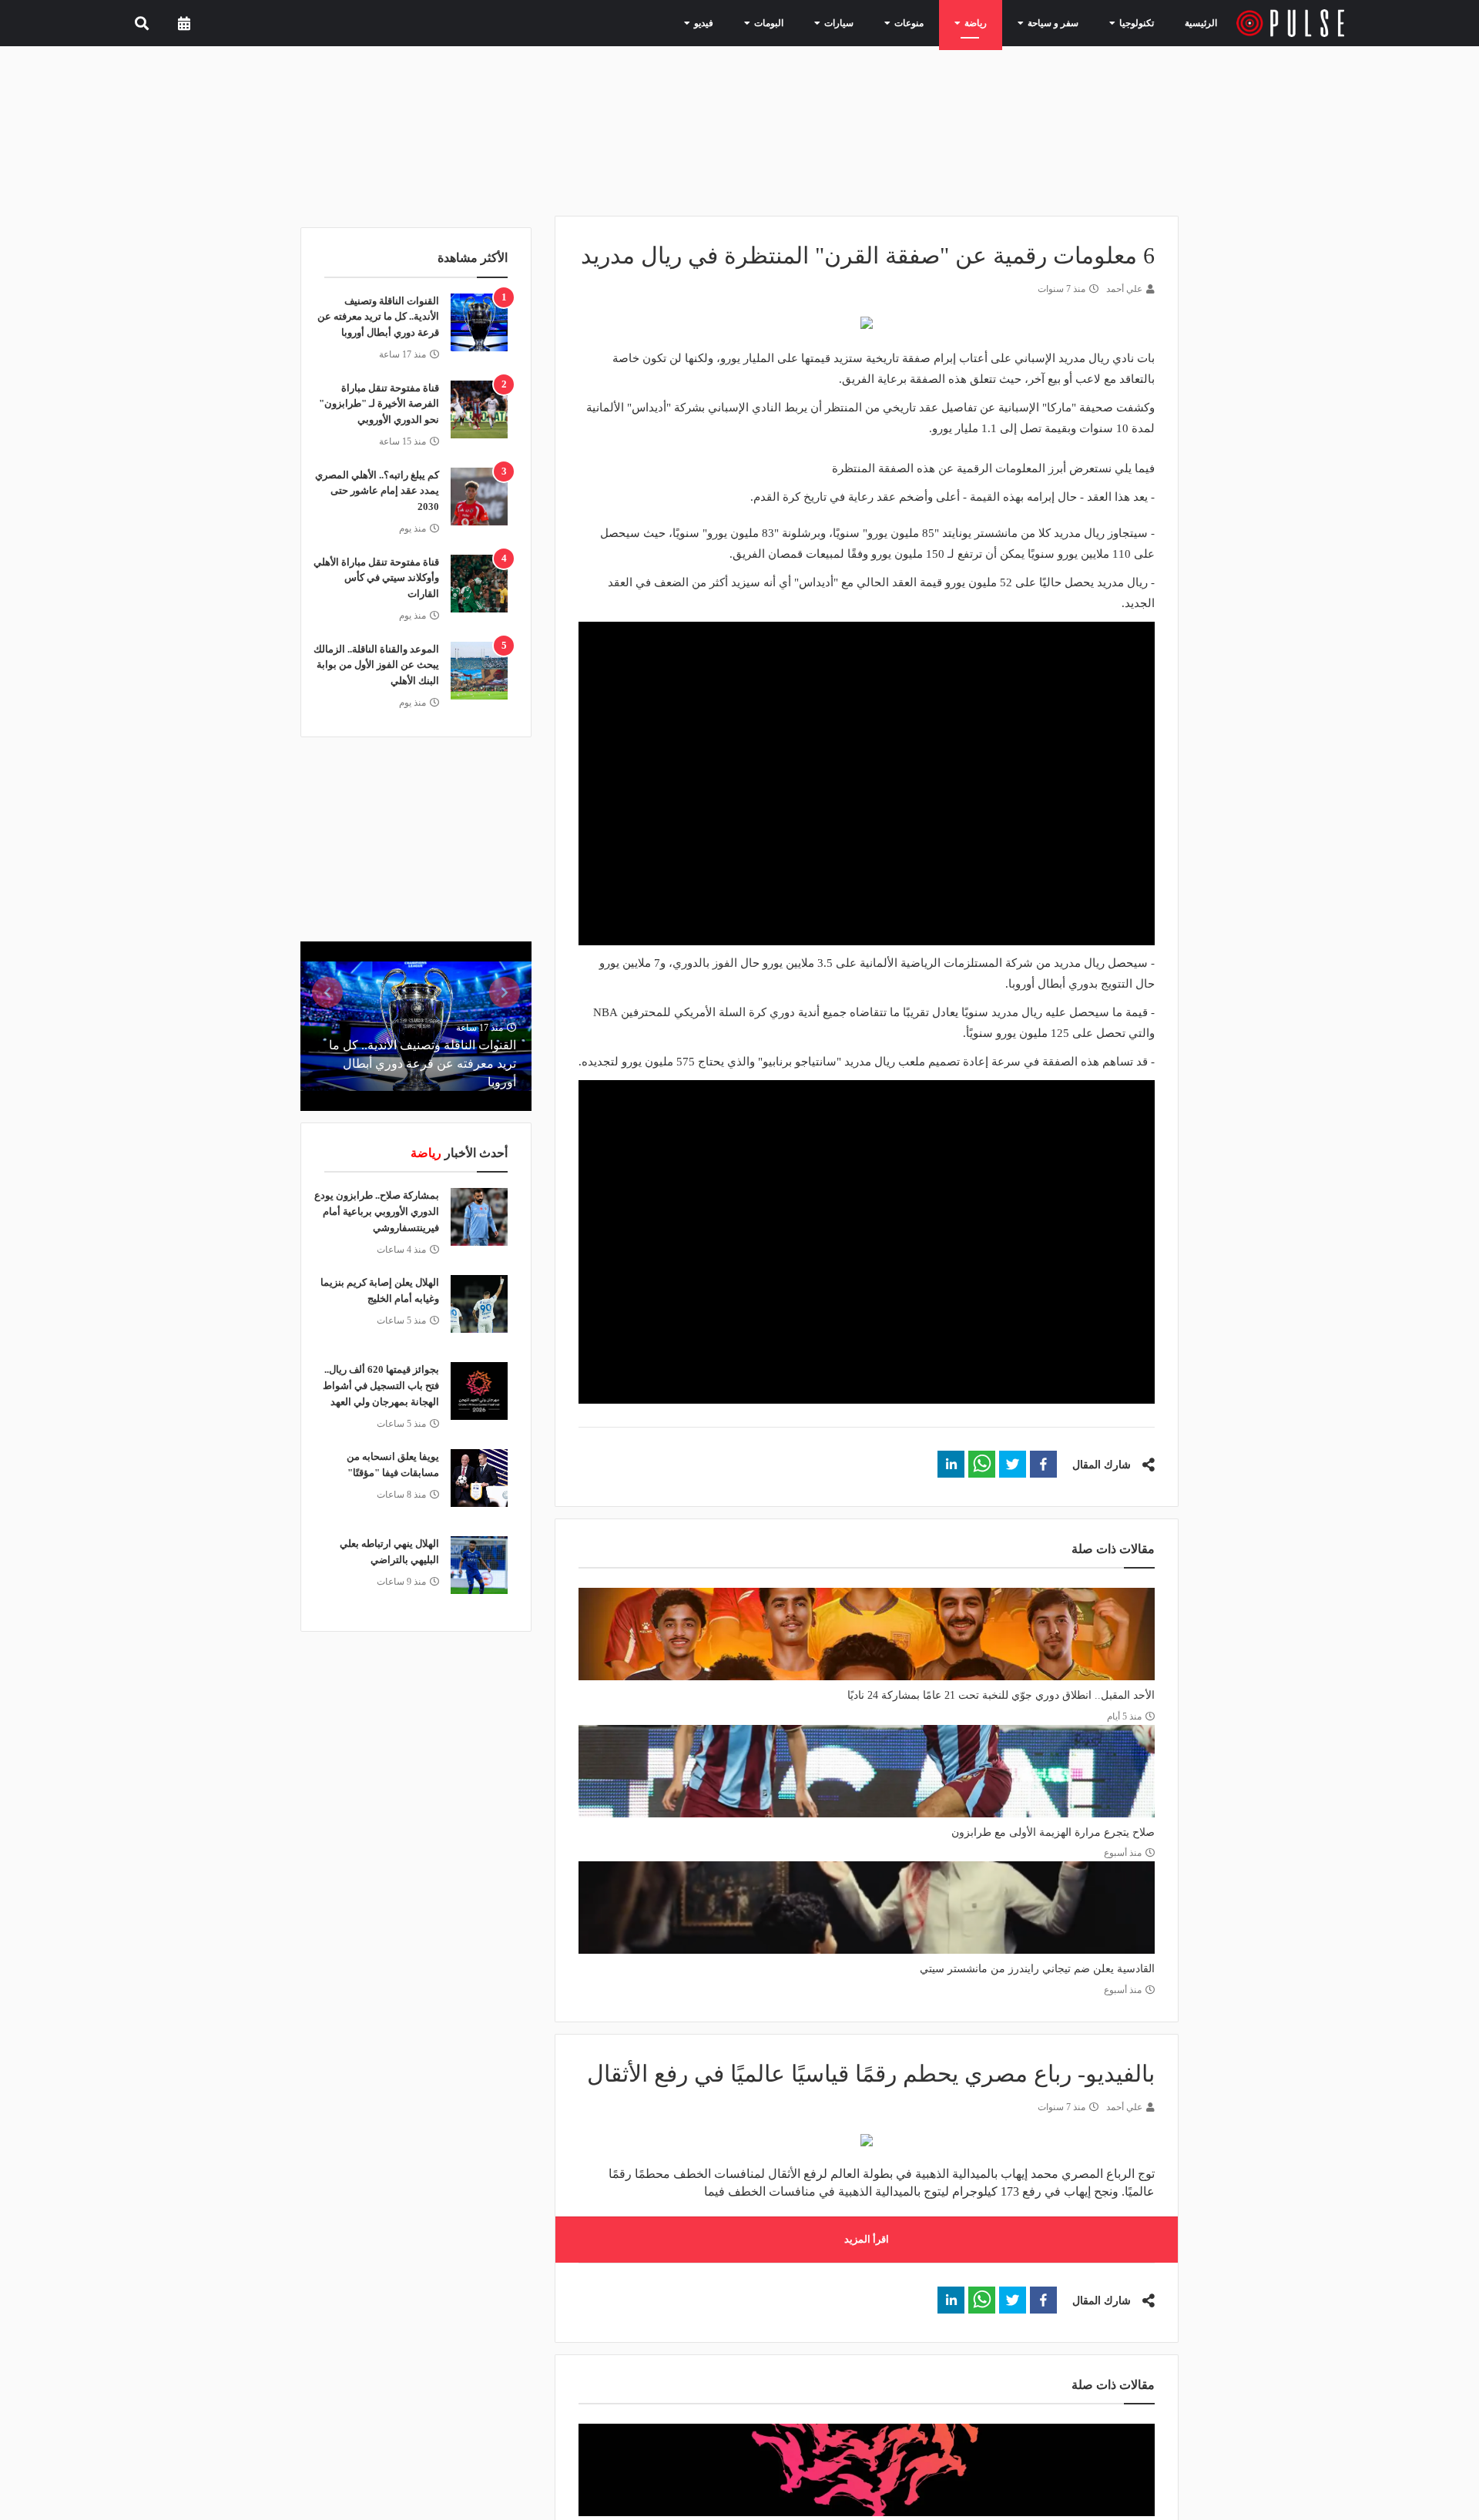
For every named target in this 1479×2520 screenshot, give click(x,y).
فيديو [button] (743, 22)
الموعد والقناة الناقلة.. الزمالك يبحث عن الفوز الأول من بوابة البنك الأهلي (376, 665)
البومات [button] (802, 22)
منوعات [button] (928, 22)
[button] (1043, 1464)
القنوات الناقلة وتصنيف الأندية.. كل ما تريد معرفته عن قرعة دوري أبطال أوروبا (378, 317)
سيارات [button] (865, 22)
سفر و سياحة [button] (1058, 22)
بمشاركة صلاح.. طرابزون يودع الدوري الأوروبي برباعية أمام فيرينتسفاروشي (377, 1211)
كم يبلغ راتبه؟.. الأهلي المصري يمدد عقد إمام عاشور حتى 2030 (377, 491)
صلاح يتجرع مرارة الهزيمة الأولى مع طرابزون (1053, 1832)
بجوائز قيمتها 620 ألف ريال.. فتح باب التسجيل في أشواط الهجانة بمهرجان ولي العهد (381, 1386)
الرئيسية (1204, 23)
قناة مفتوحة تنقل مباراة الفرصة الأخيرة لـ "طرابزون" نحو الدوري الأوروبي (379, 404)
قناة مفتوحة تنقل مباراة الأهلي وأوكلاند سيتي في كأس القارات (376, 578)
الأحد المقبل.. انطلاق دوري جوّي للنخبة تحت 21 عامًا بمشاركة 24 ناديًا (1001, 1695)
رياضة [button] (989, 22)
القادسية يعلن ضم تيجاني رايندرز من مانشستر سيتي (1037, 1969)
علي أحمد (1124, 289)
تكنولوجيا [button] (1133, 22)
